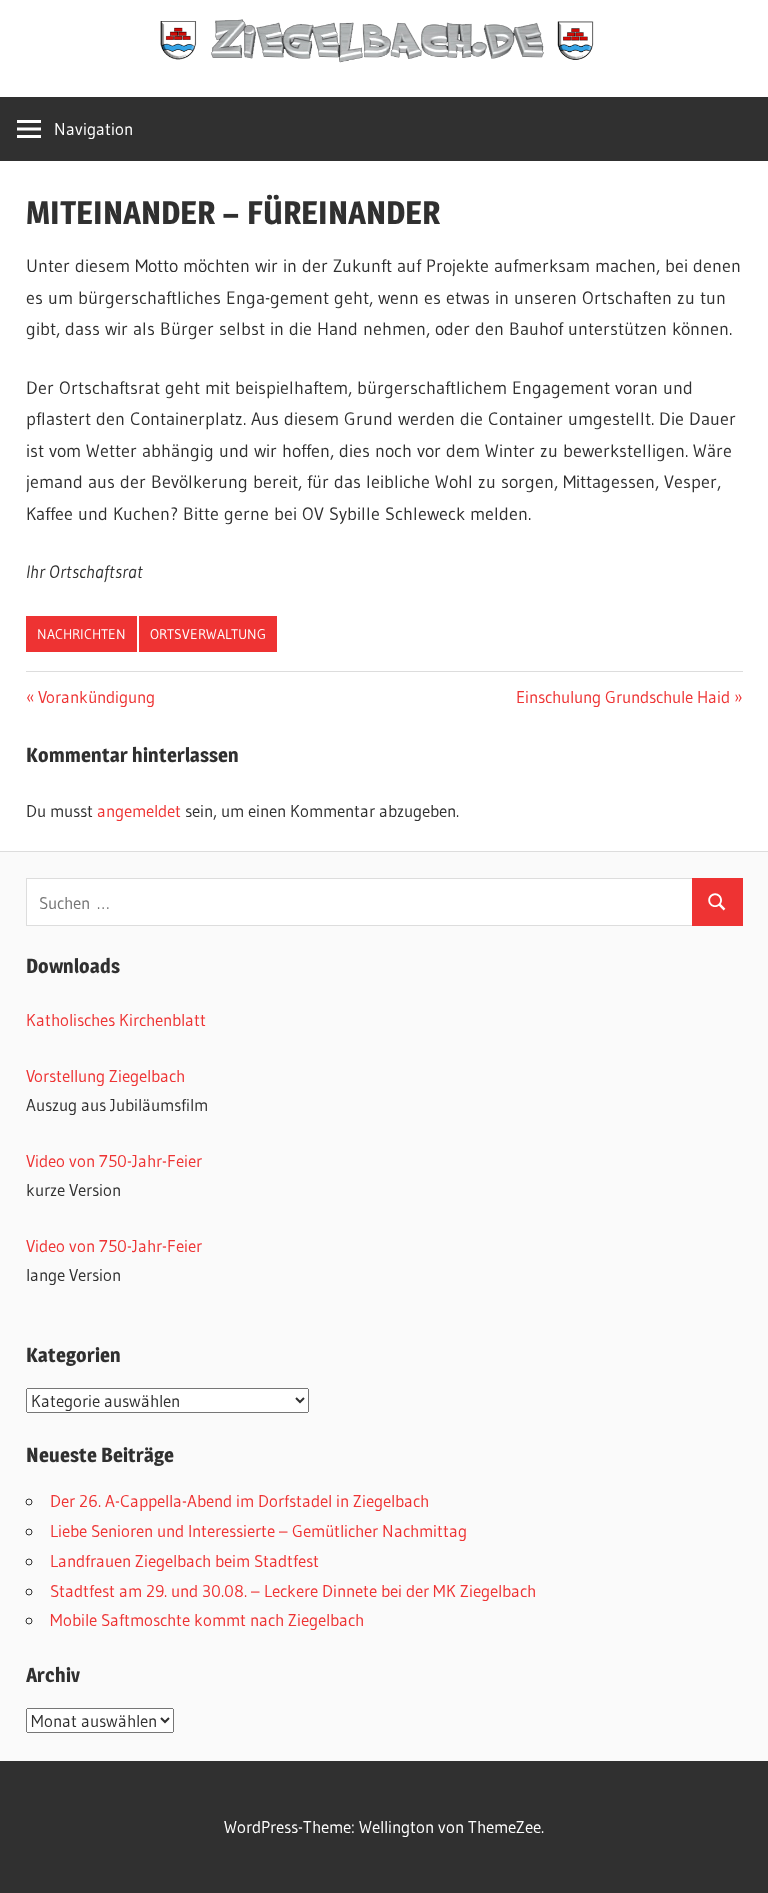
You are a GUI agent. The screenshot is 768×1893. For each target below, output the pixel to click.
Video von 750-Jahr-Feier (114, 1160)
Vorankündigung (96, 696)
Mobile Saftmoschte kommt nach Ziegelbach (207, 1619)
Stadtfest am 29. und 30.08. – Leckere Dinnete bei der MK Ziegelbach (293, 1590)
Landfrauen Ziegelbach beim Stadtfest (184, 1560)
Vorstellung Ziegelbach (105, 1075)
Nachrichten (81, 634)
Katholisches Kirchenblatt (116, 1019)
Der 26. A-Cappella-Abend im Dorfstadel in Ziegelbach (239, 1500)
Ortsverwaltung (208, 634)
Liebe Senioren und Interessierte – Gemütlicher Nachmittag (258, 1530)
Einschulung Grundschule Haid (623, 696)
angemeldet (139, 810)
